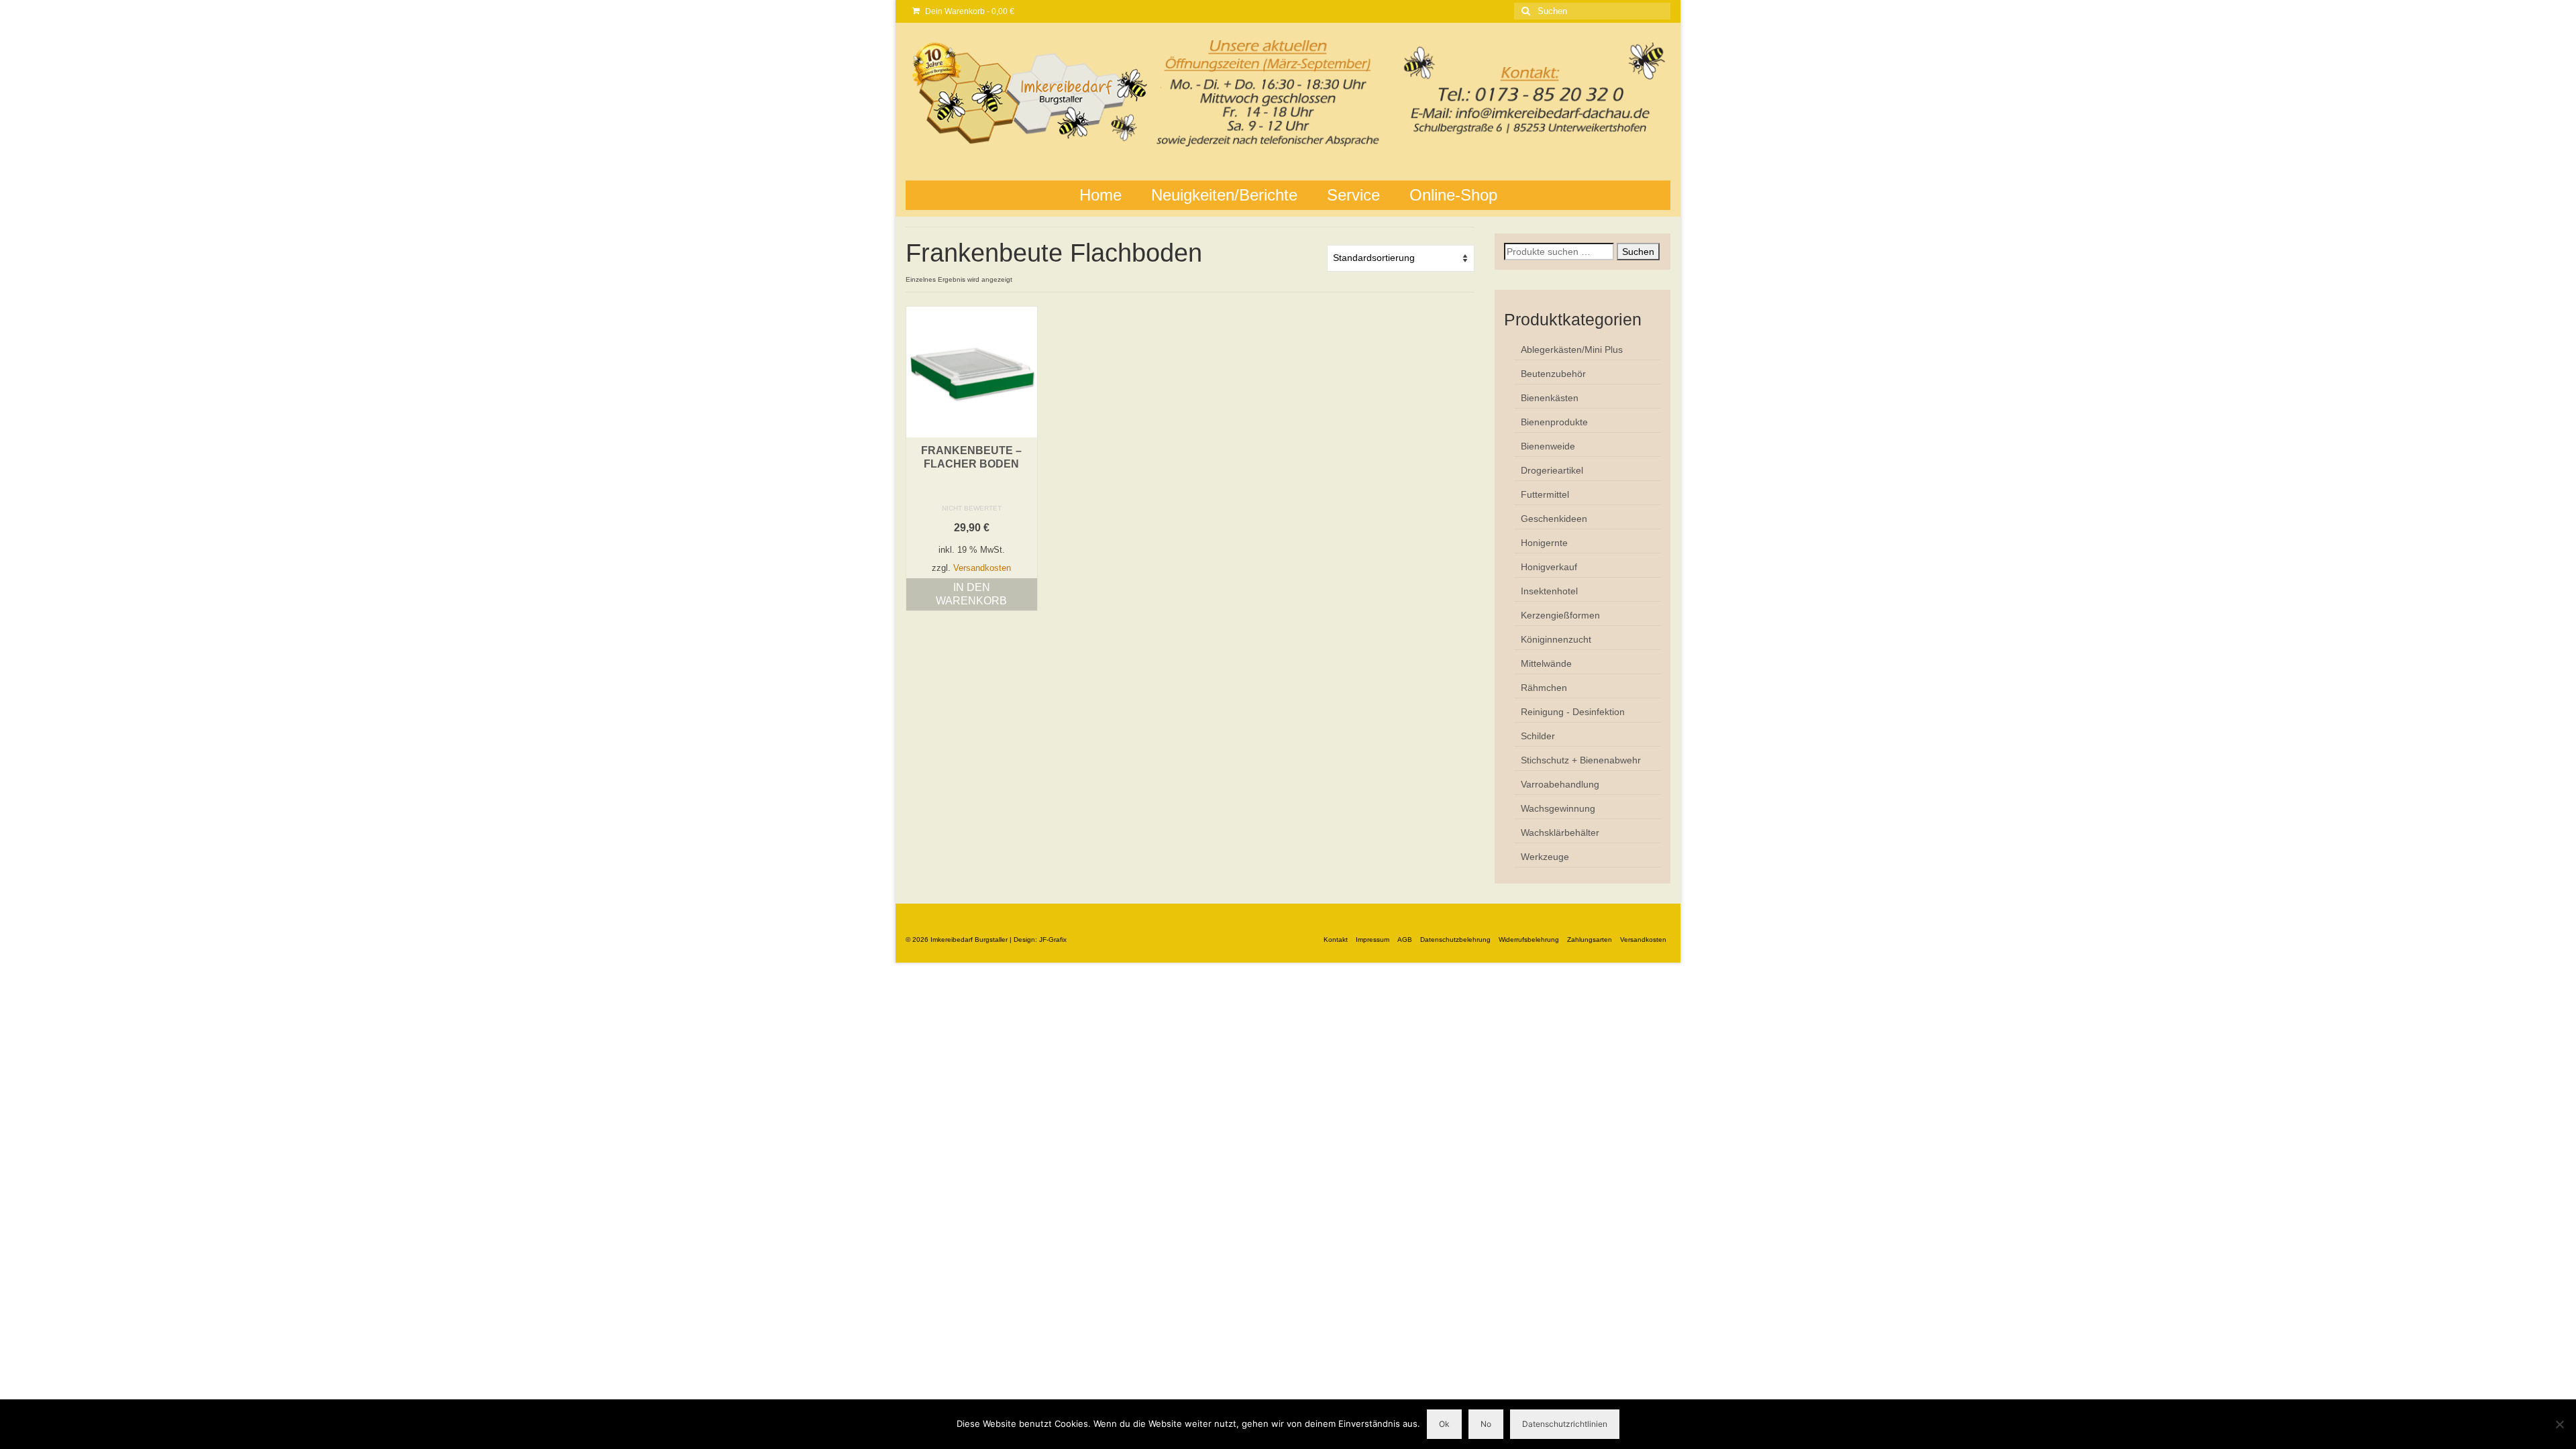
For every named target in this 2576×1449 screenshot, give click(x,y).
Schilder (1538, 736)
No (1486, 1424)
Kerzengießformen (1560, 615)
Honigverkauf (1549, 567)
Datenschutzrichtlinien (1565, 1424)
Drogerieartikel (1552, 470)
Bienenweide (1548, 446)
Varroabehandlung (1560, 784)
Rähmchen (1544, 688)
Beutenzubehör (1553, 374)
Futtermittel (1545, 494)
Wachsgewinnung (1558, 808)
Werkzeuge (1545, 857)
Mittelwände (1546, 663)
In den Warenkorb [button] (971, 594)
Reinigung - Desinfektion (1573, 712)
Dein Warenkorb (969, 11)
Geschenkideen (1554, 519)
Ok (1444, 1424)
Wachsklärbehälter (1560, 833)
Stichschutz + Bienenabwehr (1581, 760)
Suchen (1638, 252)
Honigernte (1544, 543)
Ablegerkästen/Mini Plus (1572, 350)
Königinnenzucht (1556, 639)
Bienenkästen (1550, 398)
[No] (2559, 1424)
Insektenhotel (1549, 591)
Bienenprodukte (1554, 422)
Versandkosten (982, 568)
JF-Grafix (1053, 940)
